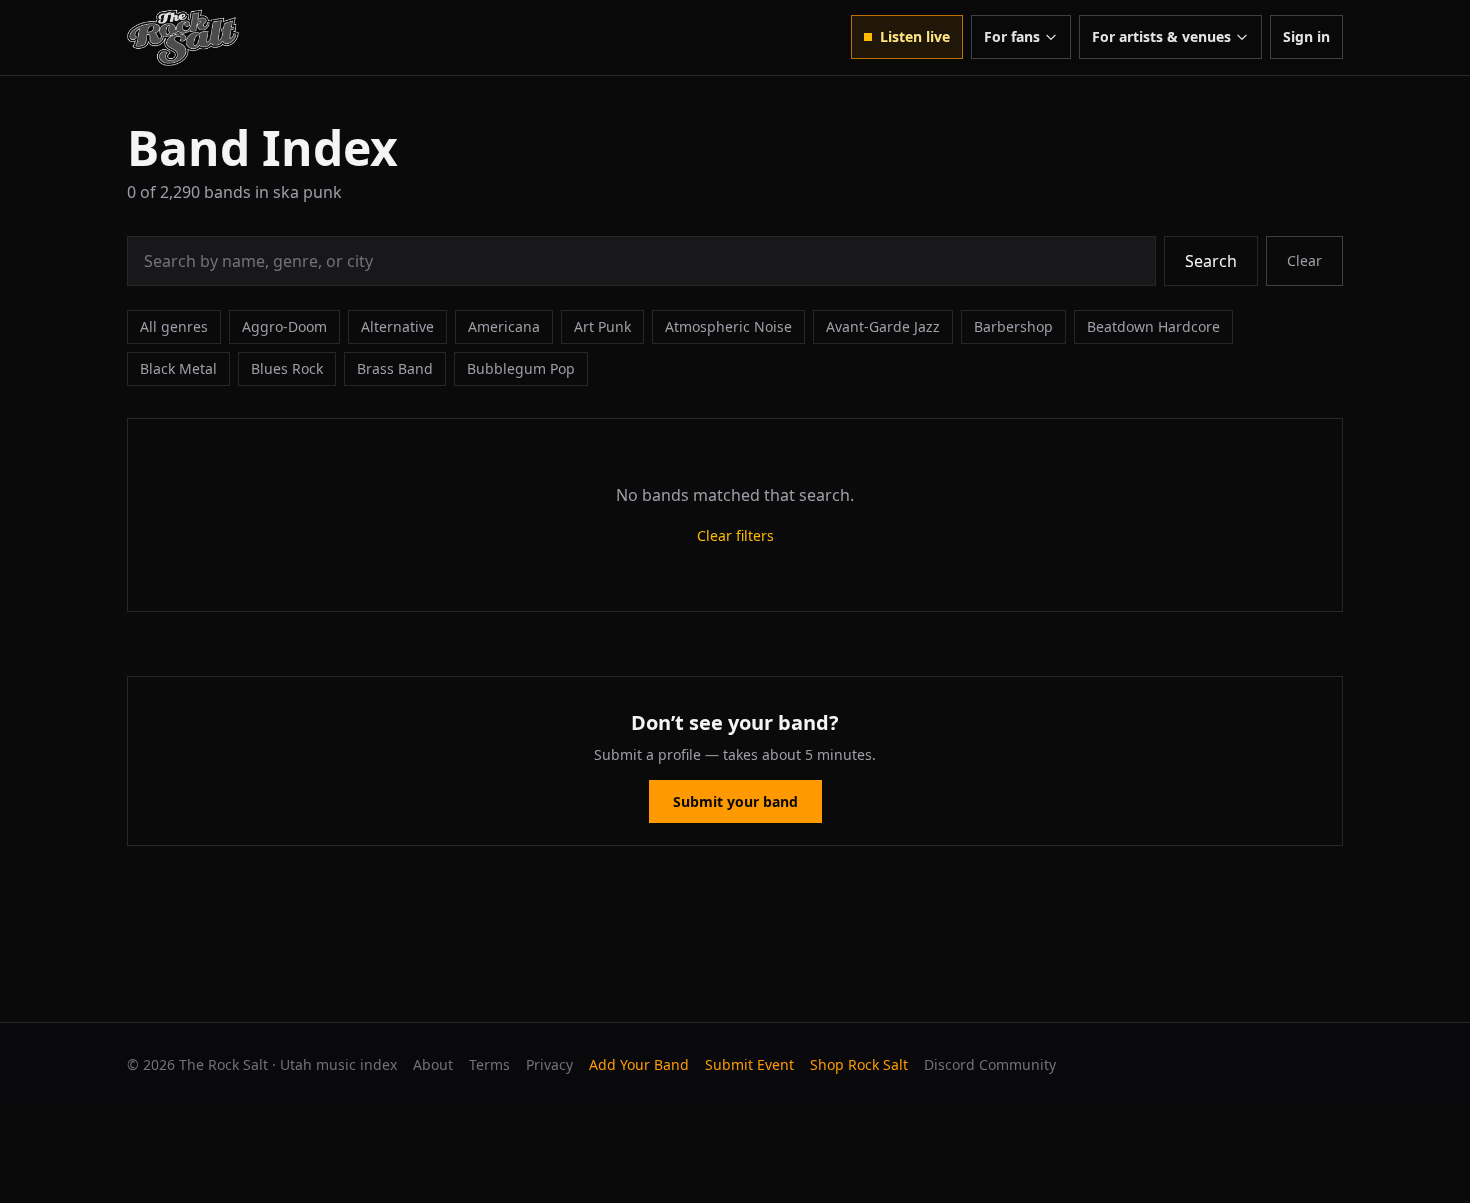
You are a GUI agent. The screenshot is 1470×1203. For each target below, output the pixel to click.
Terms (489, 1064)
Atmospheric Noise (728, 326)
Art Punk (602, 326)
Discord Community (990, 1064)
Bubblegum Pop (521, 368)
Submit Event (749, 1064)
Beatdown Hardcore (1153, 326)
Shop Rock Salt (859, 1064)
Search (1211, 261)
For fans (1012, 36)
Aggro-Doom (284, 326)
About (433, 1064)
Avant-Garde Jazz (883, 326)
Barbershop (1013, 326)
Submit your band (735, 801)
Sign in (1306, 36)
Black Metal (178, 368)
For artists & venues (1161, 36)
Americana (504, 326)
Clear (1304, 260)
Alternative (397, 326)
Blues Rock (287, 368)
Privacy (549, 1064)
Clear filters (735, 535)
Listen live (915, 36)
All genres (174, 326)
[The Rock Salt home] (183, 37)
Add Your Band (639, 1064)
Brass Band (395, 368)
